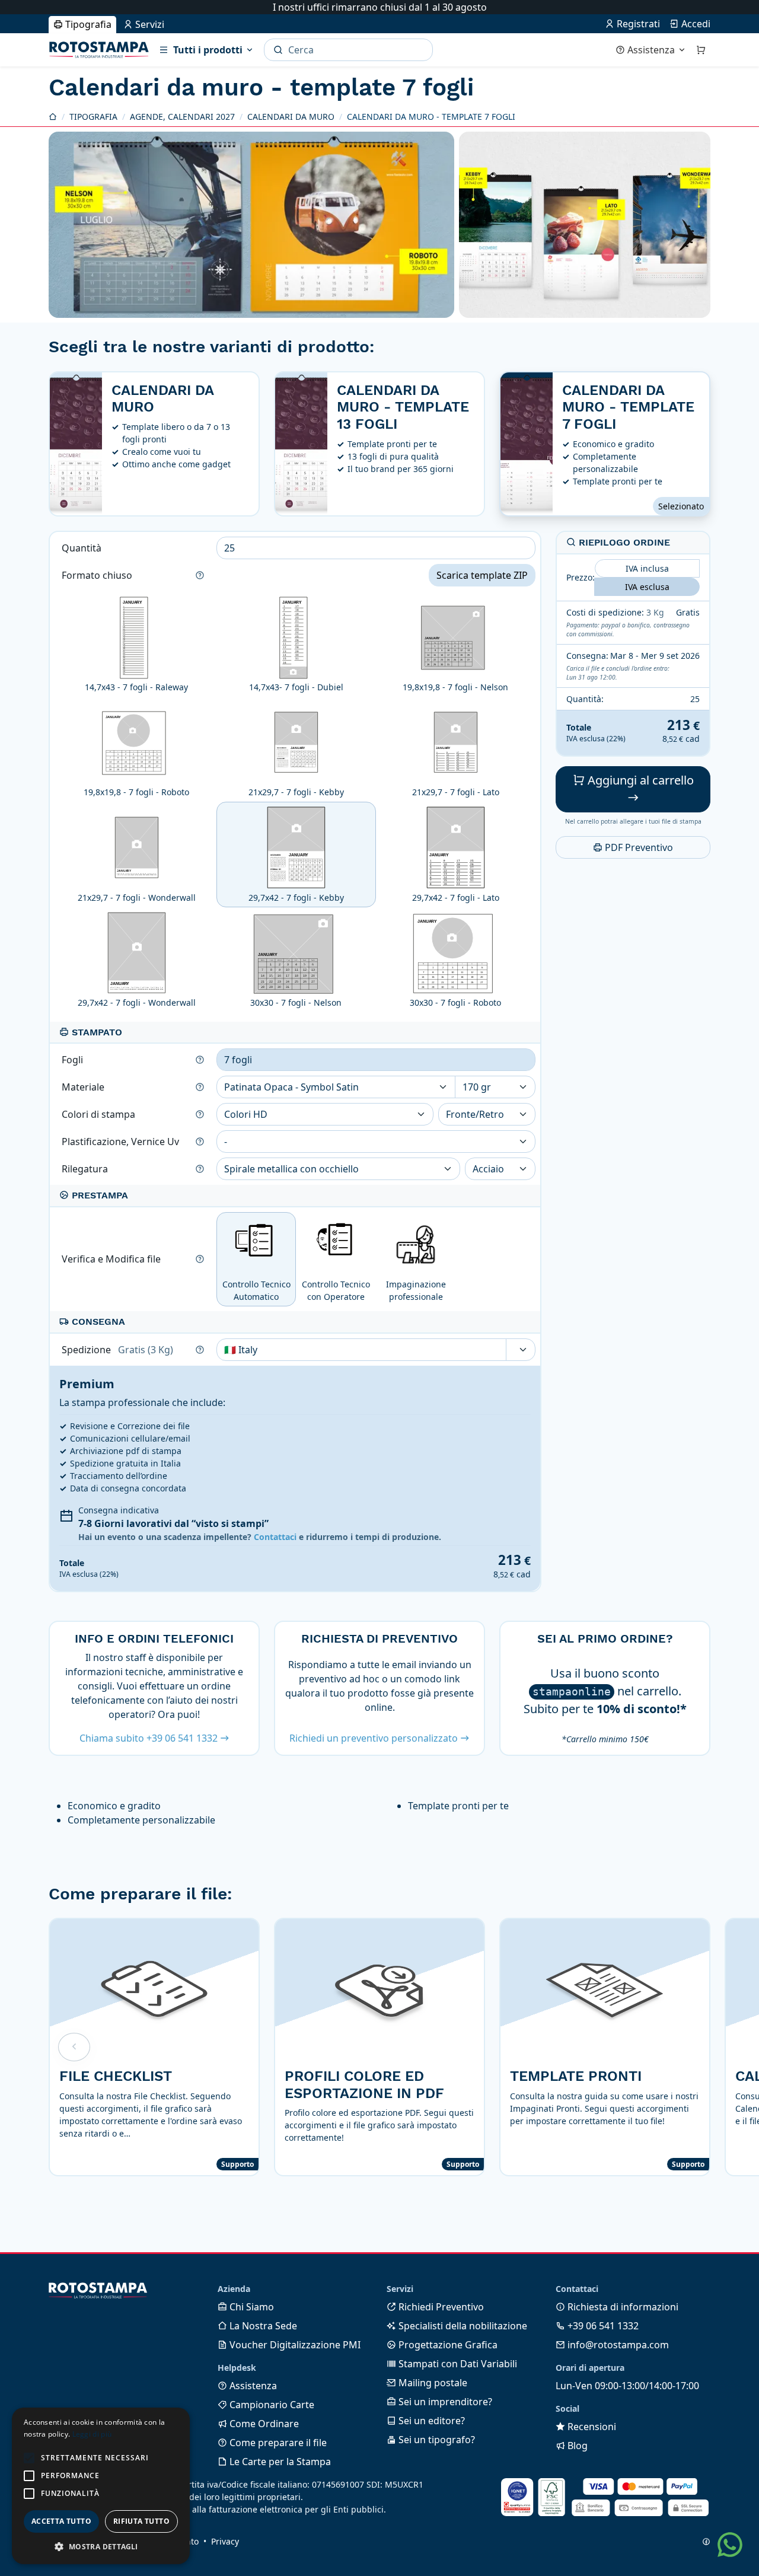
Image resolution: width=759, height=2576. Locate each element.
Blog (576, 2446)
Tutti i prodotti (208, 50)
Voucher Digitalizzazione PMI (294, 2345)
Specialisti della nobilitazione (462, 2326)
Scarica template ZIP (482, 575)
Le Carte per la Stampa (279, 2462)
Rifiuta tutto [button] (141, 2521)
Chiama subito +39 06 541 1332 (150, 1738)
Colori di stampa (100, 1114)
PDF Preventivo (638, 847)
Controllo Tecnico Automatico (256, 1290)
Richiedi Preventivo (440, 2307)
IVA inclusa (647, 568)
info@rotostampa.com (617, 2345)
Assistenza (651, 50)
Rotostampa (99, 50)
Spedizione (117, 1350)
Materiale (84, 1087)
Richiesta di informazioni (622, 2307)
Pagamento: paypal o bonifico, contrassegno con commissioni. (628, 629)
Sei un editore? (430, 2421)
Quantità (83, 548)
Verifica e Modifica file (112, 1259)
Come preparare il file (277, 2443)
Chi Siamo (251, 2307)
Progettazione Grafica (447, 2345)
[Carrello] (701, 50)
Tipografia (87, 24)
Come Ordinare (263, 2424)
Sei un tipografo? (436, 2440)
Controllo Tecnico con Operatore (336, 1290)
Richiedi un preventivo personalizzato (375, 1738)
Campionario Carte (271, 2405)
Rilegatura (86, 1169)
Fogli (74, 1060)
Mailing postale (432, 2383)
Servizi (149, 24)
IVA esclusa (647, 586)
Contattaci (275, 1537)
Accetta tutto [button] (61, 2521)
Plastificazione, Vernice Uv (122, 1142)
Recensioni (591, 2427)
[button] (29, 2458)
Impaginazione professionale (416, 1290)
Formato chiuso (98, 575)
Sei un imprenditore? (444, 2402)
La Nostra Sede (262, 2326)
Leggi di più (92, 2434)
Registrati (637, 24)
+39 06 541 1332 (602, 2326)
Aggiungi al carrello (639, 780)
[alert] (101, 2486)
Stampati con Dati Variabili (457, 2364)
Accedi (695, 24)
